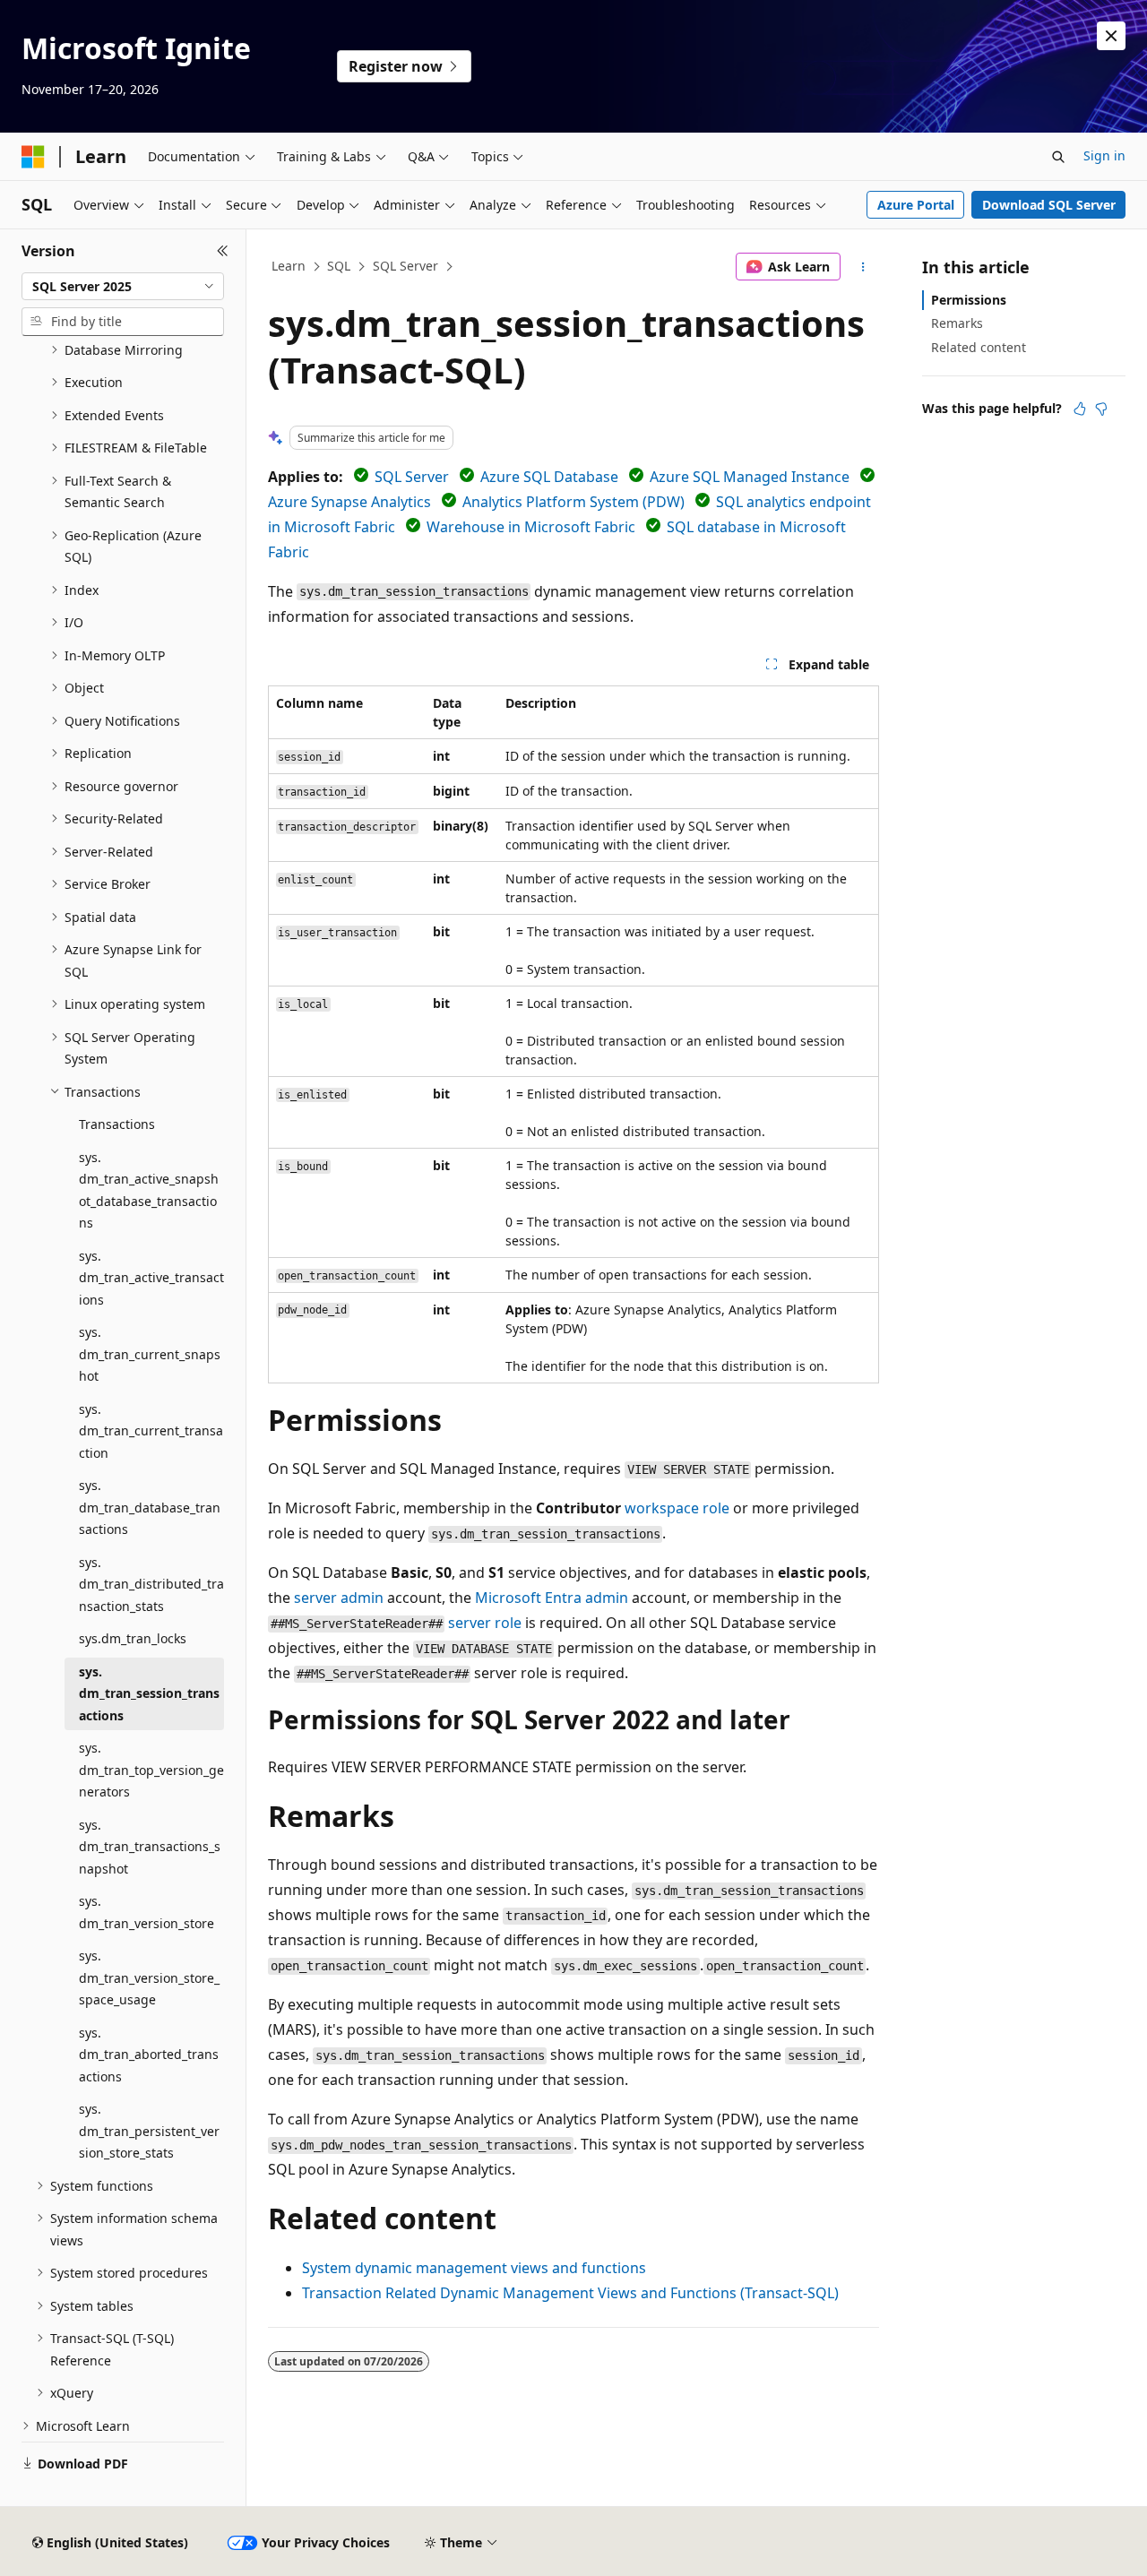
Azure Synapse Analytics (349, 502)
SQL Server (405, 266)
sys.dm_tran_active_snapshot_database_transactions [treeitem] (149, 1190)
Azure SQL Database (549, 477)
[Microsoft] (33, 157)
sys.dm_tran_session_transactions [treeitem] (149, 1693)
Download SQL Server (1049, 205)
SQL (339, 266)
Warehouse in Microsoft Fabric (531, 527)
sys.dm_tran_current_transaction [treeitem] (151, 1431)
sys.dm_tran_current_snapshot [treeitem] (150, 1354)
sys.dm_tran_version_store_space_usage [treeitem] (149, 1977)
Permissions (969, 300)
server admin (339, 1598)
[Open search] (1058, 157)
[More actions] (863, 267)
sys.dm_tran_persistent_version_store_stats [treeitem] (149, 2131)
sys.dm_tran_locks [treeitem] (133, 1638)
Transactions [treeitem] (117, 1124)
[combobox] (123, 287)
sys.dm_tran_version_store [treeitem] (147, 1912)
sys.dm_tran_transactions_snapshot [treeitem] (150, 1847)
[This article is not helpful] (1101, 409)
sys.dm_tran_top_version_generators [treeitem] (151, 1770)
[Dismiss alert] (1111, 36)
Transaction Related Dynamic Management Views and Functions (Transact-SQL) (570, 2293)
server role (485, 1623)
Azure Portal (916, 205)
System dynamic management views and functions (474, 2268)
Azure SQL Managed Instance (750, 477)
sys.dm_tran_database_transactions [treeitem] (150, 1507)
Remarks (957, 323)
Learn (289, 266)
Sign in (1104, 155)
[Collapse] (223, 251)
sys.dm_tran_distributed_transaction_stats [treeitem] (151, 1584)
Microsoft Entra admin (552, 1598)
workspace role (677, 1508)
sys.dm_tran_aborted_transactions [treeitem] (149, 2055)
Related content (979, 347)
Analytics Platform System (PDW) (573, 502)
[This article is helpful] (1080, 409)
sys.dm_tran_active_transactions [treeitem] (151, 1278)
